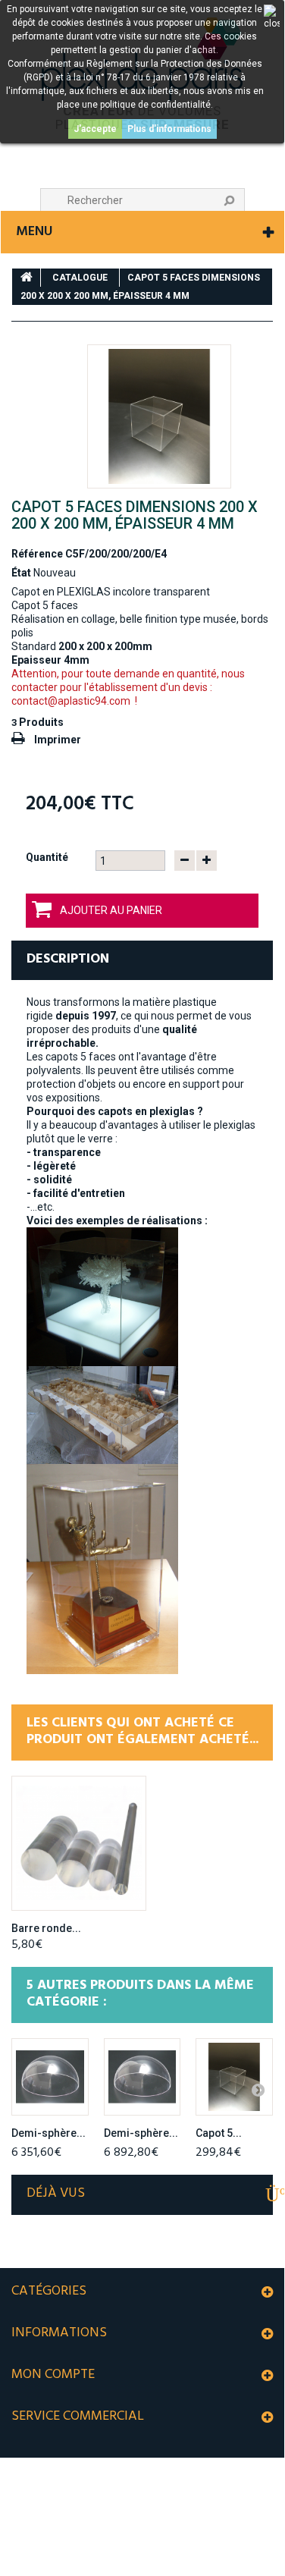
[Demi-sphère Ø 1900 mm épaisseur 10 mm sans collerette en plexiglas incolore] (142, 2077)
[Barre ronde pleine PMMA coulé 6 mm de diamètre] (79, 1843)
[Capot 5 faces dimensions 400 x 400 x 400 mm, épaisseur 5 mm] (234, 2077)
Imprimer (58, 740)
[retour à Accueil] (27, 278)
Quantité (47, 857)
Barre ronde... (46, 1928)
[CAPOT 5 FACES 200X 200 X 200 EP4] (159, 416)
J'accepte (95, 129)
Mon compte (53, 2375)
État (21, 573)
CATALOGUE (80, 278)
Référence (37, 554)
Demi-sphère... (49, 2133)
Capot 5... (219, 2133)
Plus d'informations (169, 129)
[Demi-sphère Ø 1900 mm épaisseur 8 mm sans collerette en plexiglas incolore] (50, 2077)
